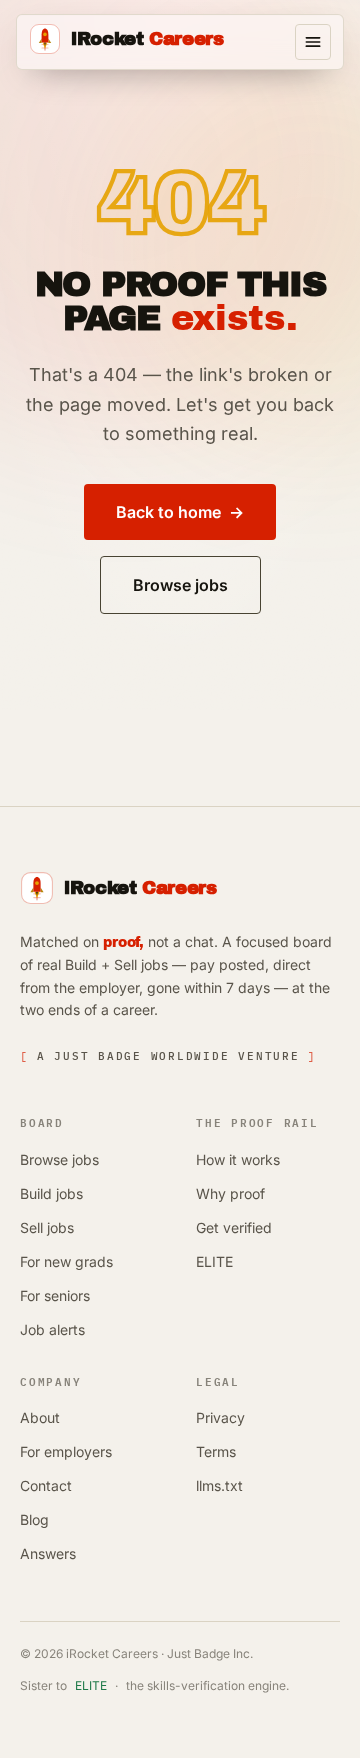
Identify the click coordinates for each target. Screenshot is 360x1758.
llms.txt (219, 1485)
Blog (34, 1519)
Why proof (230, 1193)
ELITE (214, 1261)
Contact (46, 1485)
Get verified (234, 1227)
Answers (48, 1553)
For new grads (66, 1261)
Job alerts (52, 1329)
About (40, 1417)
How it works (238, 1159)
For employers (66, 1451)
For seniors (55, 1295)
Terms (216, 1451)
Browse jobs (59, 1159)
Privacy (220, 1417)
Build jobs (51, 1193)
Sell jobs (47, 1227)
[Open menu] (313, 42)
